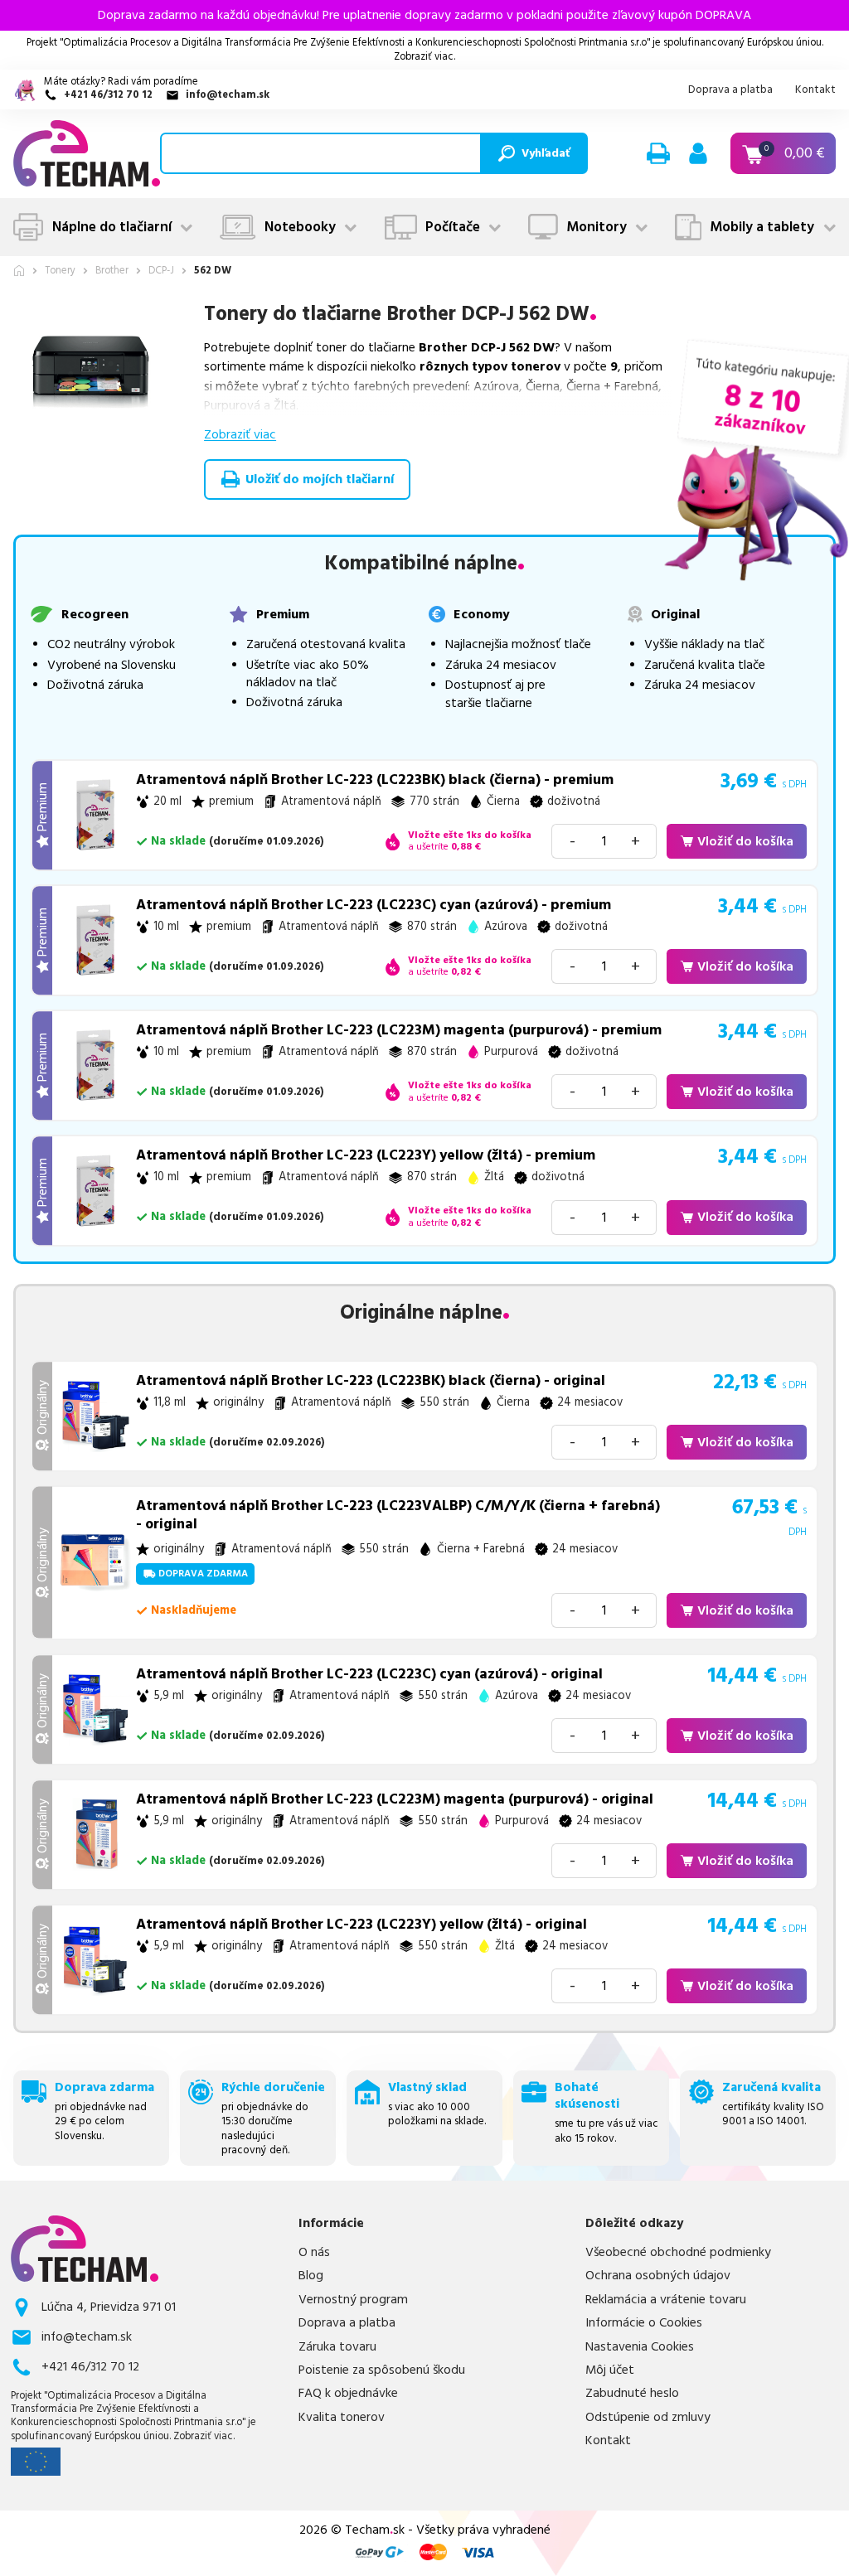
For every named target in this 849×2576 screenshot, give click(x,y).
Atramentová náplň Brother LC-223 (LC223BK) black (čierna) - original (371, 1381)
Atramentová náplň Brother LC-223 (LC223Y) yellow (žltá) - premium (366, 1155)
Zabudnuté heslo (632, 2394)
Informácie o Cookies (644, 2323)
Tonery (60, 271)
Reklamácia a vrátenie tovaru (666, 2300)
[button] (658, 153)
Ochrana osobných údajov (658, 2276)
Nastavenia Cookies (640, 2347)
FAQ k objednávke (348, 2394)
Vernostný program (353, 2300)
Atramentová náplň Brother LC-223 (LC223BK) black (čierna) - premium (375, 780)
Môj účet (610, 2370)
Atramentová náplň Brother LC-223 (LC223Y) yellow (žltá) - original (361, 1925)
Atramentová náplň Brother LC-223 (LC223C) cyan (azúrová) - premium (374, 905)
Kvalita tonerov (342, 2418)
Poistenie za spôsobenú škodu (382, 2370)
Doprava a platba (730, 90)
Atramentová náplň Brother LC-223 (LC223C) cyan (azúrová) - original (369, 1674)
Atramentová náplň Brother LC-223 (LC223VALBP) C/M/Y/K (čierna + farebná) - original (398, 1515)
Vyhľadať (546, 153)
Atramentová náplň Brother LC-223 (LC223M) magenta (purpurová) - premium (399, 1030)
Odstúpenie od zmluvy (648, 2418)
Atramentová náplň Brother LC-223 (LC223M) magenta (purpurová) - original (395, 1799)
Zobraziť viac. (424, 57)
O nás (314, 2253)
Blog (311, 2276)
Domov (19, 271)
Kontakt (815, 90)
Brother (112, 271)
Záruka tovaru (337, 2347)
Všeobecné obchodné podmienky (678, 2253)
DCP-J (161, 271)
